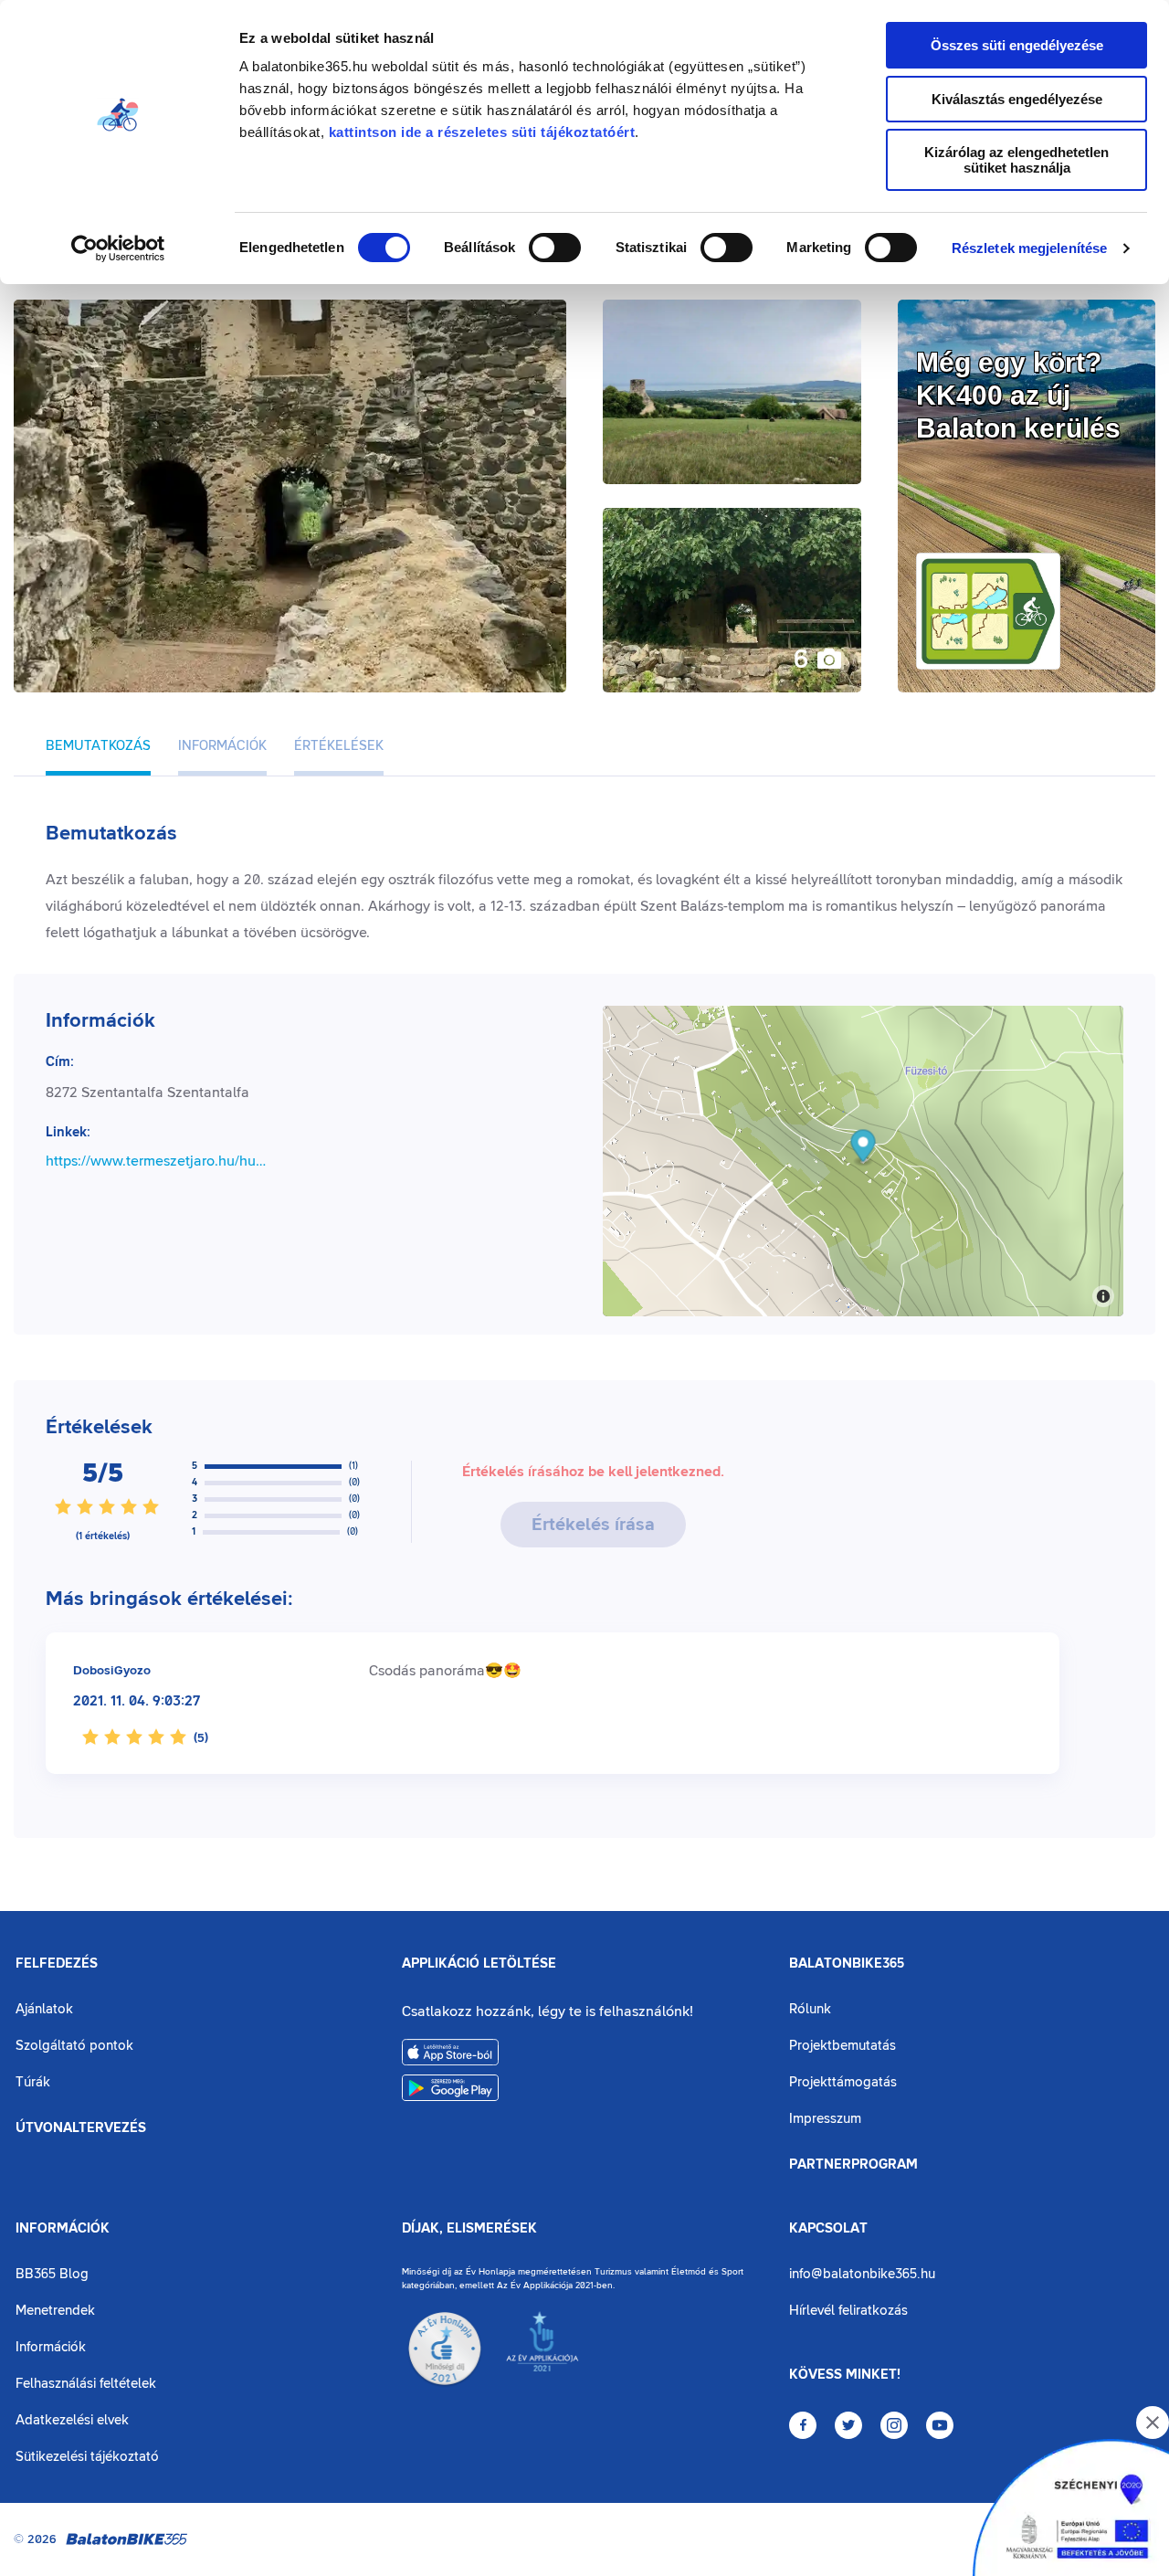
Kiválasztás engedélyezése (1017, 99)
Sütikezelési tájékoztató (87, 2457)
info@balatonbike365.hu (862, 2274)
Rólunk (810, 2009)
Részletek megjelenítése (1029, 248)
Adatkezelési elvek (72, 2420)
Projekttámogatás (843, 2082)
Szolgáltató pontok (74, 2046)
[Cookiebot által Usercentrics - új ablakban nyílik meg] (118, 248)
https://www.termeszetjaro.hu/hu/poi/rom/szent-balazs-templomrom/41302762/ (158, 1161)
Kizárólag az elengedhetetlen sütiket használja (1016, 160)
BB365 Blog (52, 2274)
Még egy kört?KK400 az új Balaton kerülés (1018, 395)
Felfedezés (57, 1964)
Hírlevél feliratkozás (848, 2311)
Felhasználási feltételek (86, 2384)
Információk (63, 2229)
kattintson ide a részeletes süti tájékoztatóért (482, 132)
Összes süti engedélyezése (1017, 45)
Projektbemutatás (843, 2046)
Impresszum (825, 2119)
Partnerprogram (853, 2165)
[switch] (555, 248)
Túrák (33, 2082)
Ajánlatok (44, 2009)
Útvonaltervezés (81, 2128)
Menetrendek (55, 2311)
